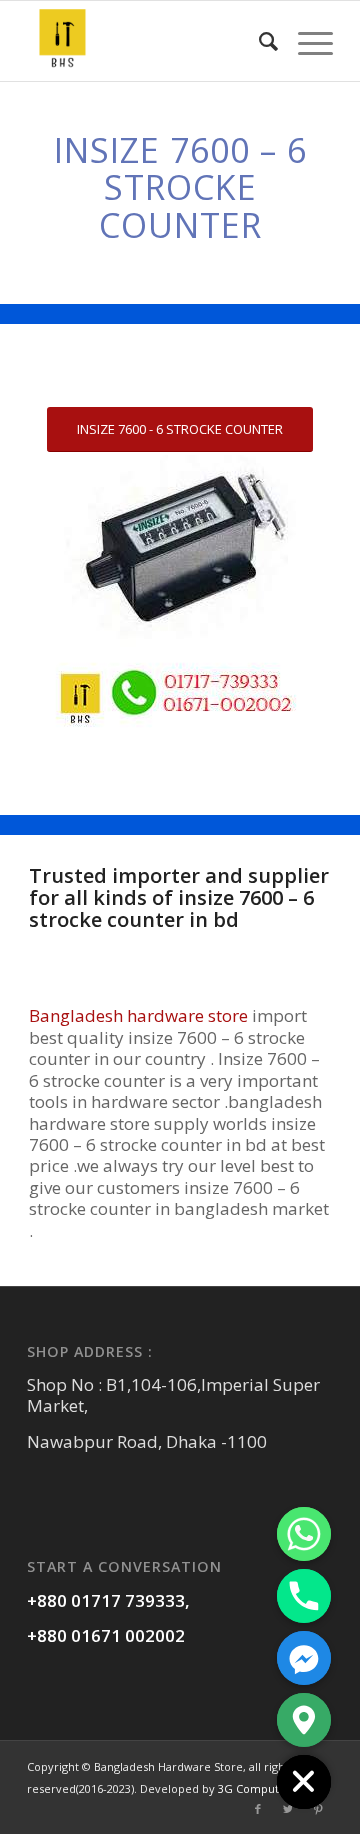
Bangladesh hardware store (138, 1015)
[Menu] (305, 41)
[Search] (258, 41)
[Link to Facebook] (258, 1809)
